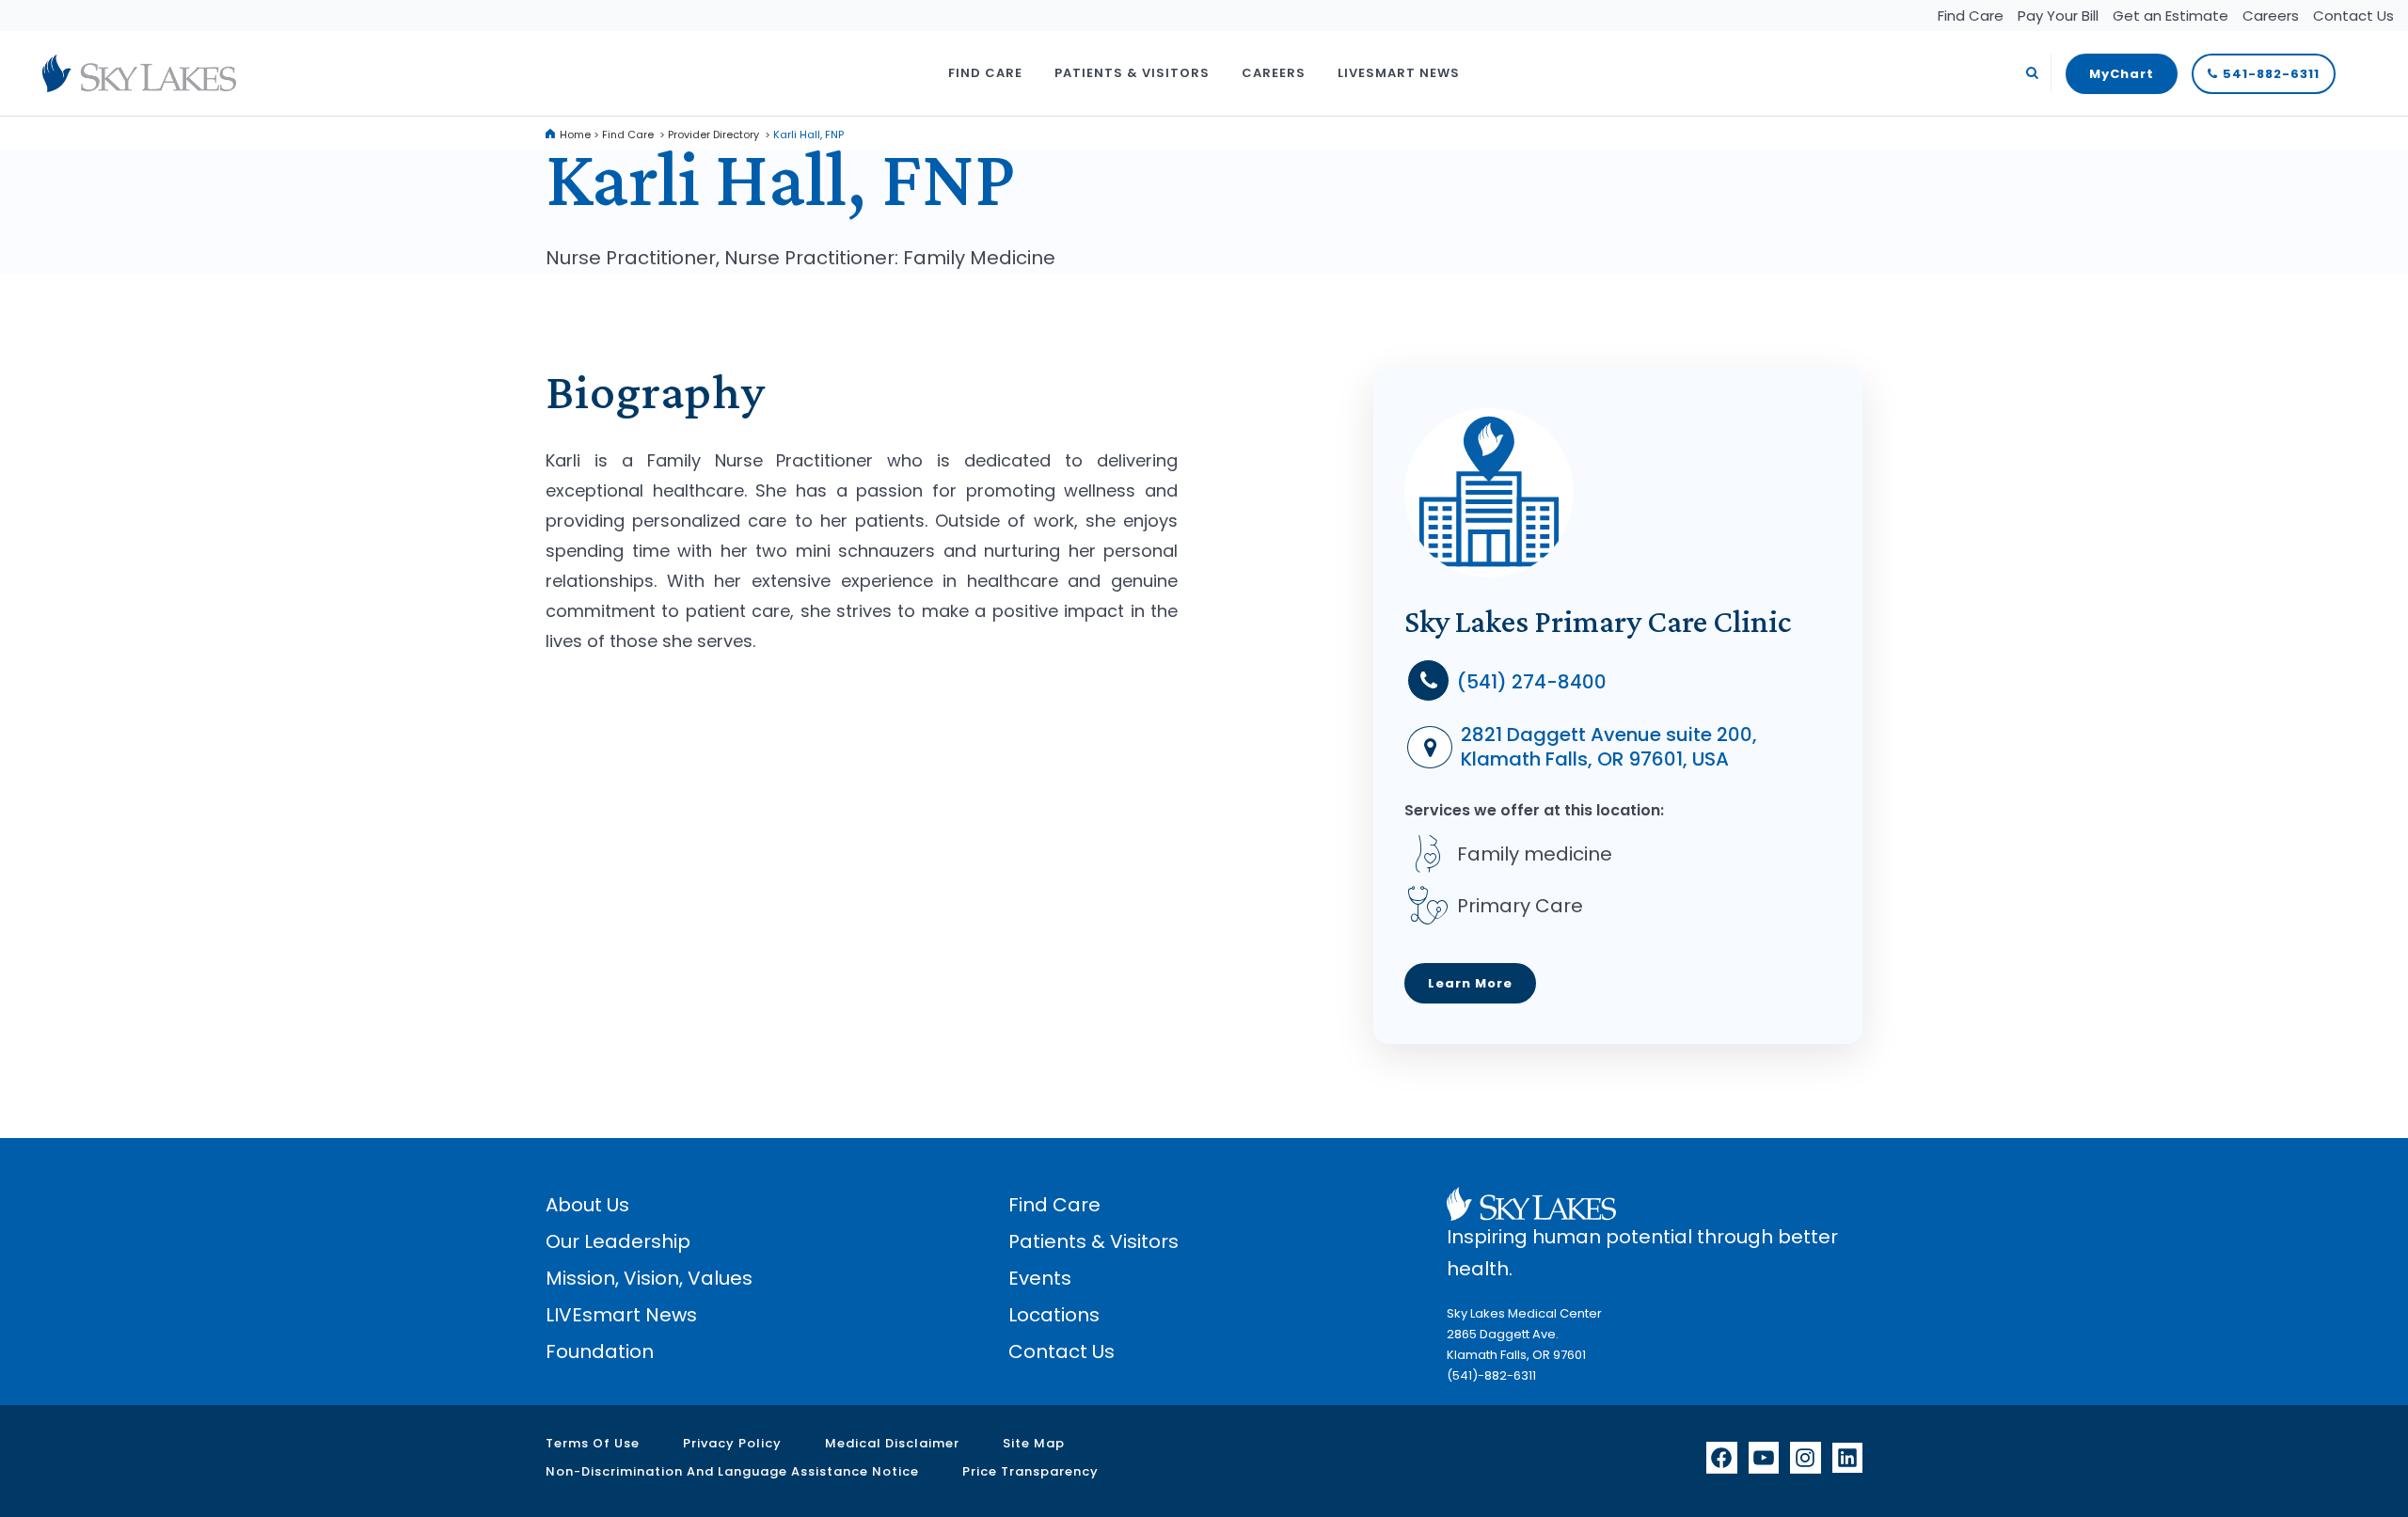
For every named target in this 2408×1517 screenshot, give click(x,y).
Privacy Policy (732, 1443)
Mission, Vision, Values (649, 1278)
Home (575, 134)
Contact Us (2353, 16)
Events (1040, 1278)
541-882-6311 (2271, 74)
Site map (1034, 1443)
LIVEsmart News (621, 1315)
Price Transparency (1030, 1471)
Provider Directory (713, 134)
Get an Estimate (2170, 16)
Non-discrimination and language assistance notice (732, 1471)
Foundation (600, 1351)
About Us (587, 1205)
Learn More (1470, 983)
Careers (2271, 16)
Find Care (1971, 16)
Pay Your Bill (2058, 16)
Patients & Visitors (1093, 1241)
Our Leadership (618, 1241)
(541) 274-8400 (1529, 682)
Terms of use (593, 1443)
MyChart (2122, 74)
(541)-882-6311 (1491, 1375)
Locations (1054, 1315)
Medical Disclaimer (892, 1443)
